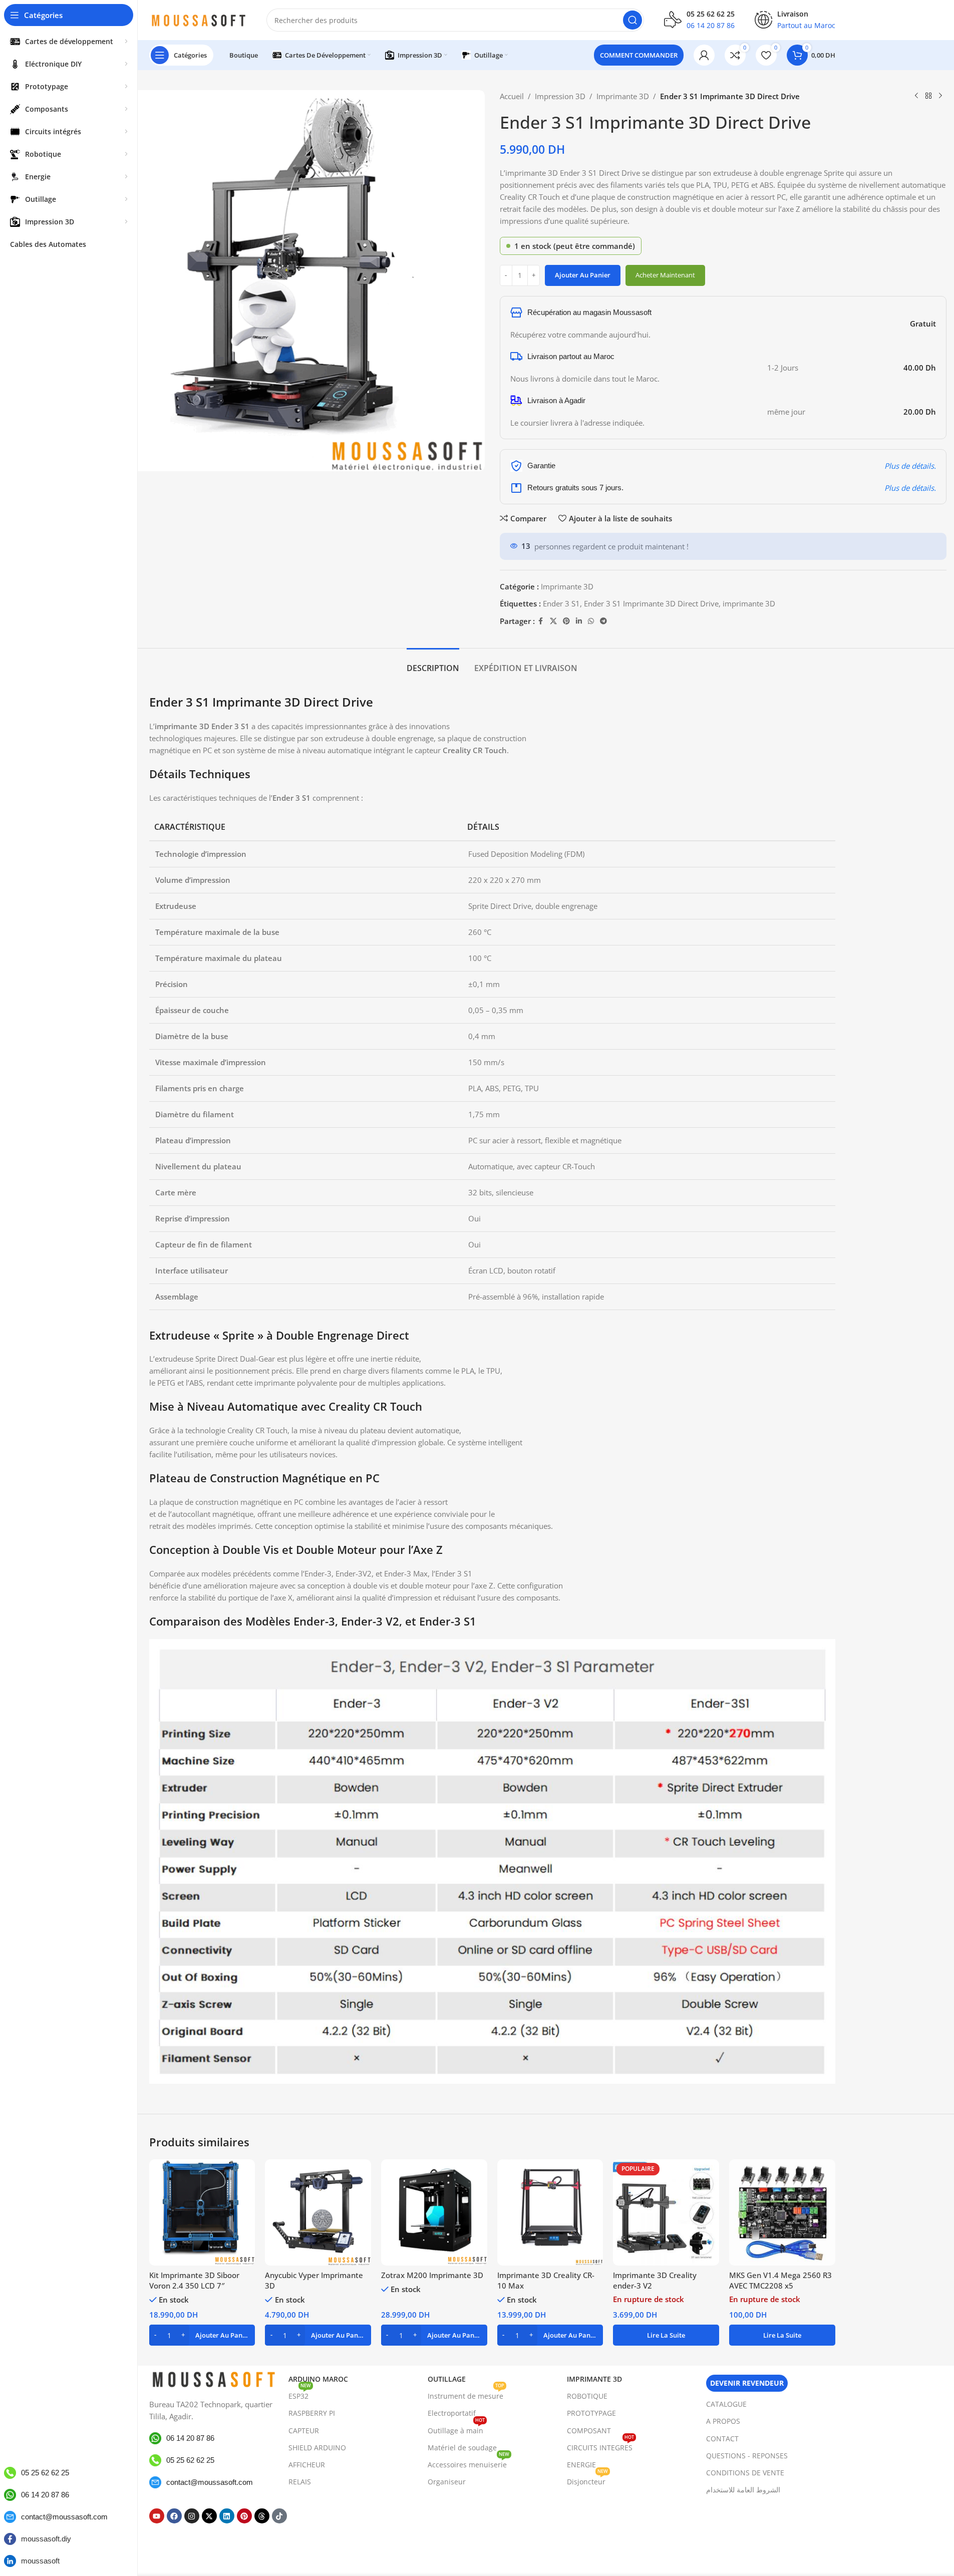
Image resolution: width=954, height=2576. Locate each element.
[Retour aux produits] (928, 96)
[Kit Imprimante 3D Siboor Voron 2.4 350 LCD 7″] (202, 2212)
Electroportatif (452, 2413)
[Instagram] (192, 2516)
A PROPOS (723, 2421)
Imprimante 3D (623, 96)
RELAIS (300, 2482)
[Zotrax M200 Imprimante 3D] (434, 2212)
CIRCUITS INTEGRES (600, 2446)
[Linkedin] (227, 2516)
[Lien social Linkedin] (579, 621)
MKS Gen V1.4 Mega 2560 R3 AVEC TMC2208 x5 (780, 2280)
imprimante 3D (749, 603)
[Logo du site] (198, 19)
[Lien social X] (553, 621)
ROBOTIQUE (587, 2396)
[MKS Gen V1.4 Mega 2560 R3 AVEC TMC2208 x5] (782, 2212)
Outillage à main (456, 2429)
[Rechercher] (632, 20)
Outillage (447, 2379)
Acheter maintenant (665, 275)
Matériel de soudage (462, 2448)
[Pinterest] (244, 2516)
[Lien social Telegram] (603, 621)
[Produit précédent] (916, 96)
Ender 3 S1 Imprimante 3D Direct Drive (651, 603)
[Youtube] (157, 2516)
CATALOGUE (726, 2404)
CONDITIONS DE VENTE (745, 2473)
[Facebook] (174, 2516)
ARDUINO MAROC (318, 2379)
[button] (202, 2335)
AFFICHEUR (307, 2465)
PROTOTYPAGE (591, 2413)
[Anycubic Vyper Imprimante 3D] (318, 2212)
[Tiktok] (279, 2516)
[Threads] (262, 2516)
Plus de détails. (910, 466)
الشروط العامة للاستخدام (743, 2490)
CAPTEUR (304, 2431)
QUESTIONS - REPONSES (747, 2456)
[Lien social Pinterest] (566, 621)
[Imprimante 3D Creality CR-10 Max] (550, 2212)
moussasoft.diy (46, 2539)
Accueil (512, 96)
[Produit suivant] (940, 96)
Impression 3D (560, 96)
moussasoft (40, 2561)
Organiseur (447, 2482)
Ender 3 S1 (561, 603)
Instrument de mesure (466, 2394)
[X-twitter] (209, 2516)
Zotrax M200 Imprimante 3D (432, 2275)
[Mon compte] (704, 55)
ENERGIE (581, 2465)
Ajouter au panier (583, 275)
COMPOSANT (589, 2431)
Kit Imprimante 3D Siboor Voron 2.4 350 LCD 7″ (194, 2280)
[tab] (433, 663)
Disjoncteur (587, 2480)
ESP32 (300, 2394)
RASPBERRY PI (312, 2413)
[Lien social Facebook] (541, 621)
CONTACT (722, 2439)
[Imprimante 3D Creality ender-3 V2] (666, 2212)
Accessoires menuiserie (468, 2463)
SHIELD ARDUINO (317, 2448)
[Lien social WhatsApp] (591, 621)
